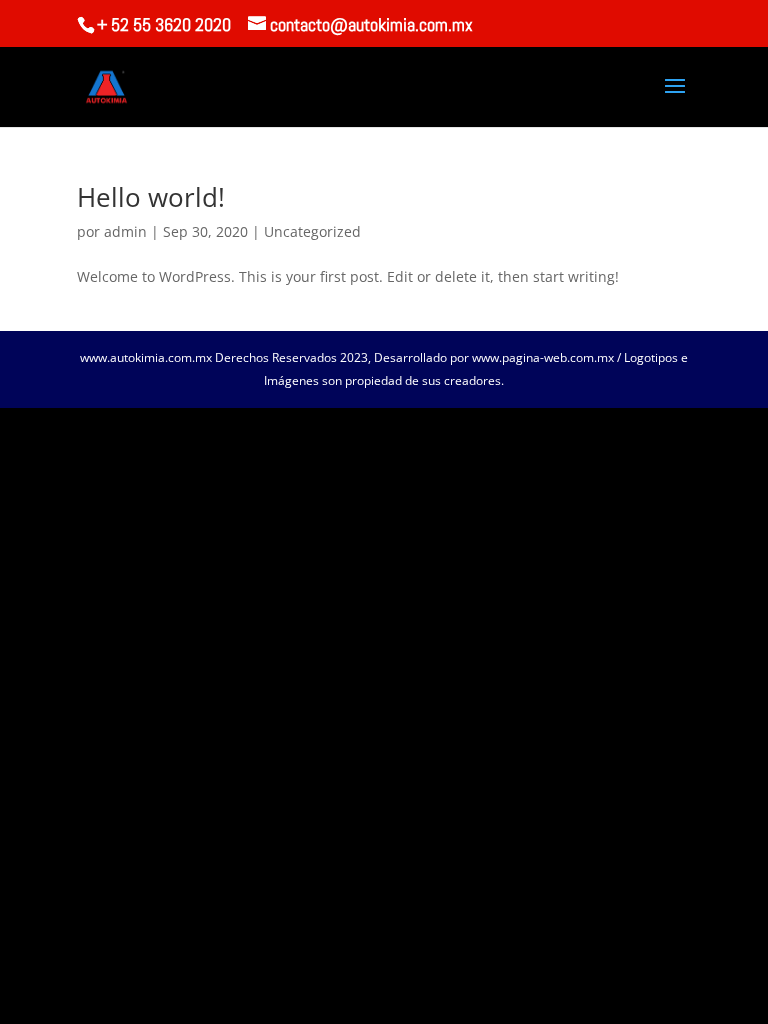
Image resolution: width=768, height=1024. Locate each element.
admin (125, 231)
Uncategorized (312, 231)
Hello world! (151, 197)
